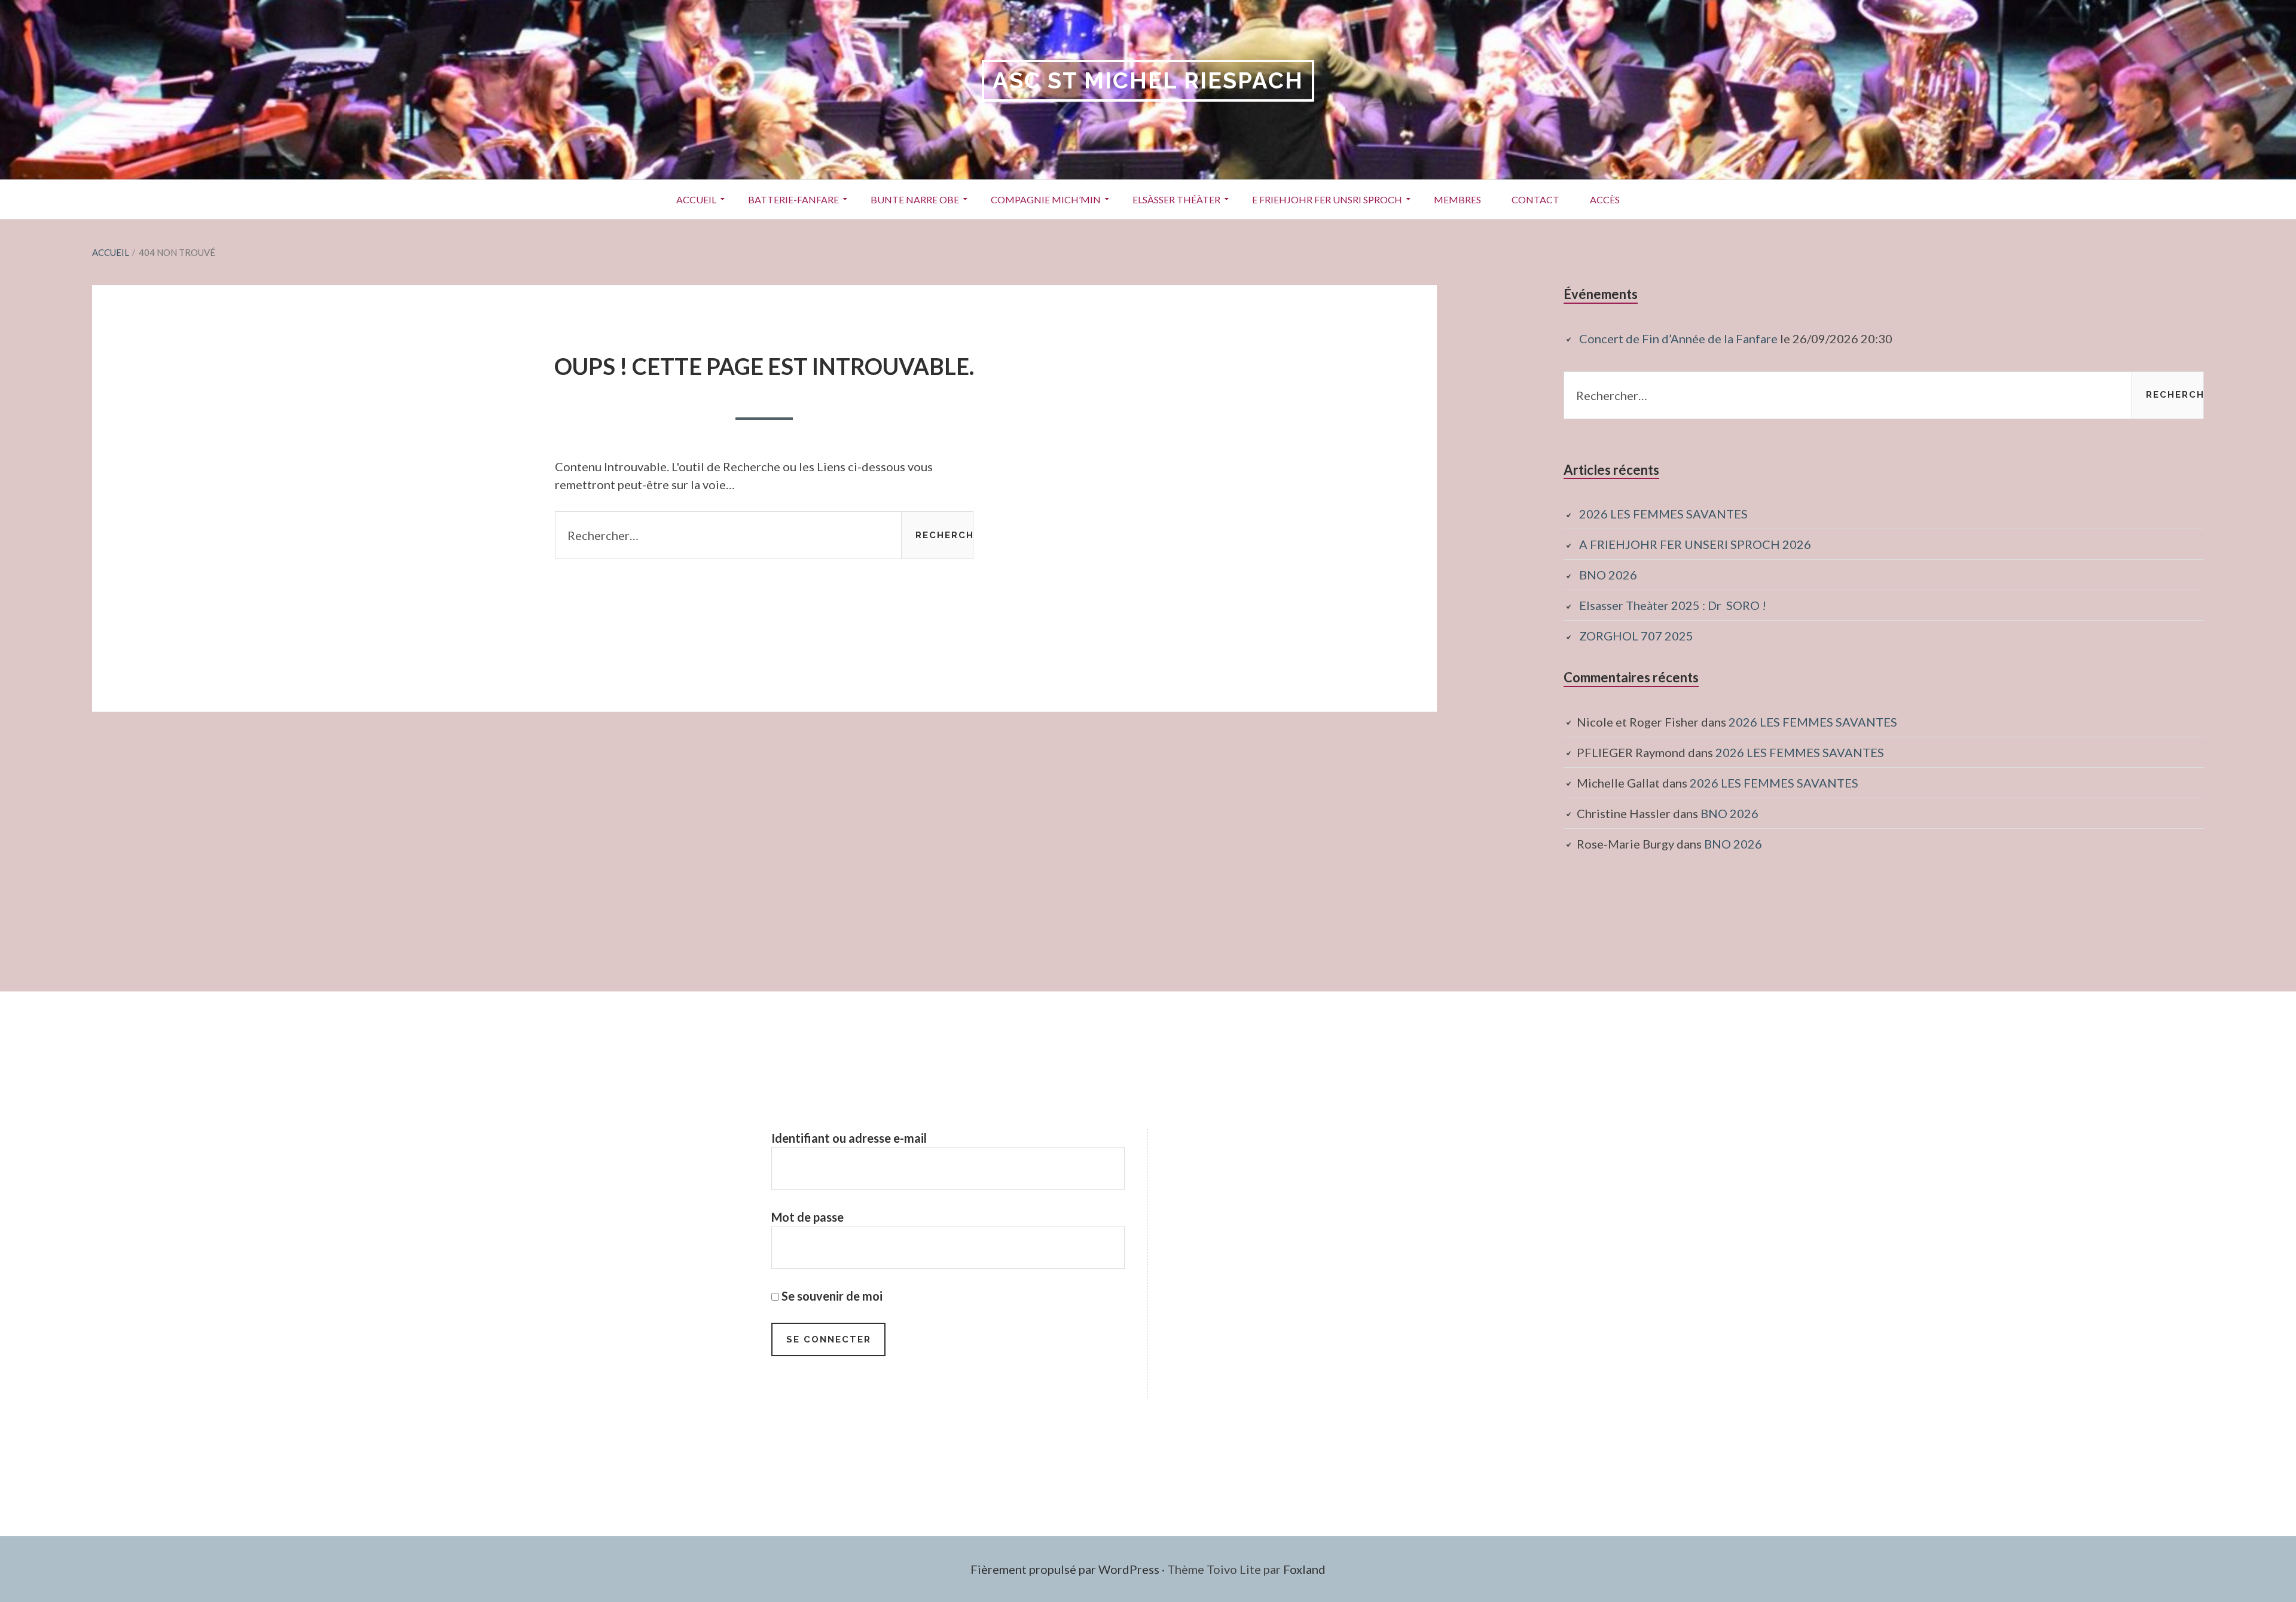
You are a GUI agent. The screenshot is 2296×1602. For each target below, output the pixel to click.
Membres (1457, 199)
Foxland (1304, 1569)
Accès (1605, 199)
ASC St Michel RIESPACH (1148, 80)
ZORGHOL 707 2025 (1636, 636)
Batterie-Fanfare (793, 199)
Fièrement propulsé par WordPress (1065, 1569)
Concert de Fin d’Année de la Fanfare (1678, 338)
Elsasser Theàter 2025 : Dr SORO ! (1673, 605)
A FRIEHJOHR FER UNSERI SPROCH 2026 (1695, 544)
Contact (1535, 199)
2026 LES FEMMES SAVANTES (1663, 514)
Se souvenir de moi (831, 1296)
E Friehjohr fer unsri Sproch (1327, 199)
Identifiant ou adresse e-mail (849, 1138)
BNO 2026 (1608, 575)
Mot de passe (807, 1217)
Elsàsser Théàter (1176, 199)
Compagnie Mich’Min (1046, 199)
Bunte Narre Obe (915, 199)
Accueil (696, 199)
